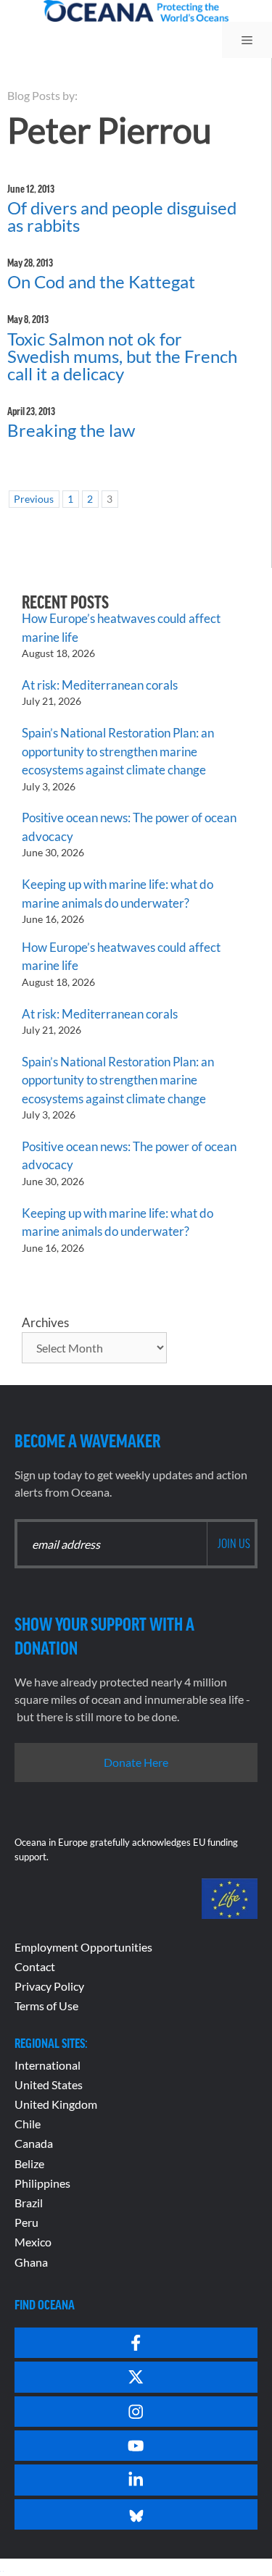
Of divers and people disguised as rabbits (122, 216)
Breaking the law (71, 430)
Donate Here (136, 1762)
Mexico (33, 2242)
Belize (29, 2163)
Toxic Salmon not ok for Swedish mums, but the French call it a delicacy (122, 356)
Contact (35, 1966)
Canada (34, 2143)
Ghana (31, 2262)
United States (49, 2084)
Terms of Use (46, 2006)
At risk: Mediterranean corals (102, 685)
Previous (34, 499)
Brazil (29, 2203)
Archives (45, 1322)
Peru (26, 2222)
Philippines (42, 2183)
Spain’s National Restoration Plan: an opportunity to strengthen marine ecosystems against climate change (118, 751)
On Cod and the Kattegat (101, 281)
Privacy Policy (49, 1986)
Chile (28, 2124)
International (48, 2065)
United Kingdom (56, 2104)
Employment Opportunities (83, 1947)
